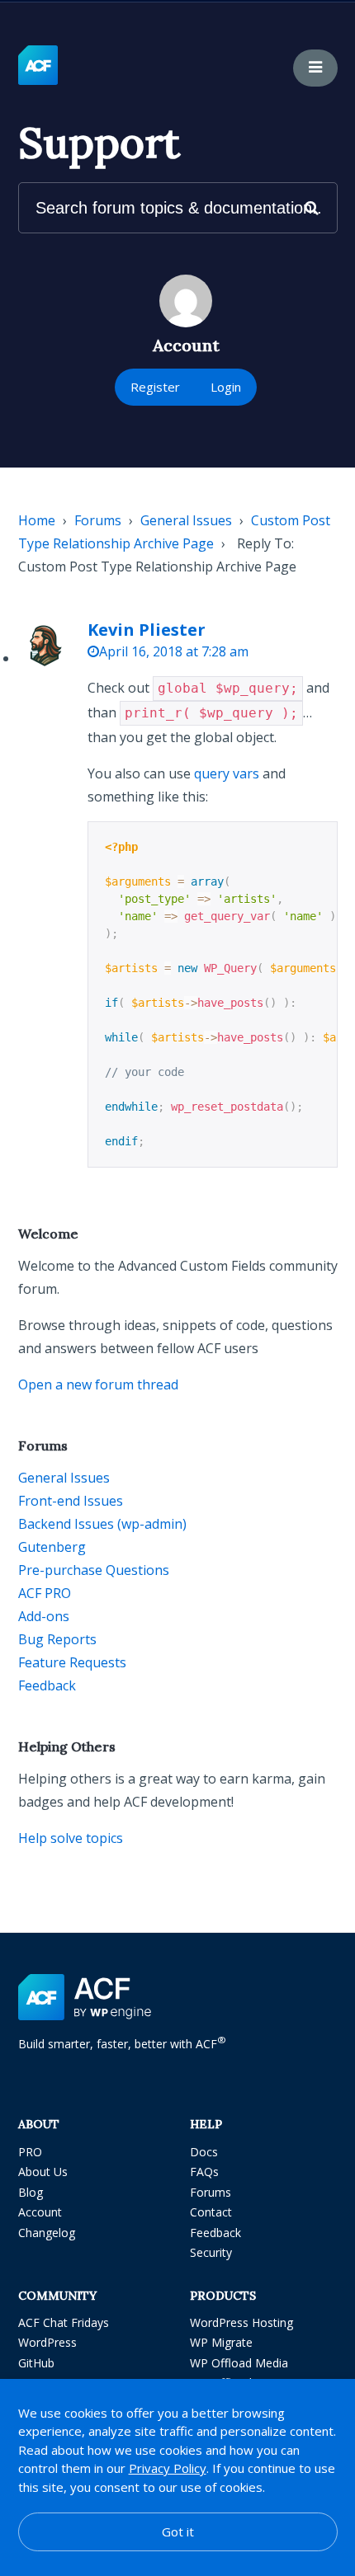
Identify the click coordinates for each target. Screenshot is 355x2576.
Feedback (47, 1685)
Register (155, 387)
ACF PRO (45, 1593)
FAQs (204, 2172)
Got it (178, 2531)
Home (37, 520)
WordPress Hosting (241, 2322)
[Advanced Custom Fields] (38, 66)
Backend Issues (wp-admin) (102, 1524)
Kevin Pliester (147, 630)
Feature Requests (72, 1662)
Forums (98, 520)
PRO (30, 2152)
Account (40, 2212)
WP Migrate (221, 2342)
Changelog (47, 2233)
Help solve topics (71, 1838)
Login (226, 387)
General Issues (186, 520)
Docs (204, 2152)
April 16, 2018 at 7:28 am (174, 651)
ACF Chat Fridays (64, 2322)
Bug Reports (57, 1639)
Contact (211, 2212)
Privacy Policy (168, 2468)
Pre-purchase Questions (94, 1570)
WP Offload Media (239, 2363)
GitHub (36, 2363)
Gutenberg (52, 1547)
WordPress (47, 2342)
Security (211, 2252)
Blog (31, 2192)
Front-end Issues (71, 1501)
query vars (227, 773)
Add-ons (44, 1616)
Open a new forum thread (98, 1384)
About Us (43, 2172)
